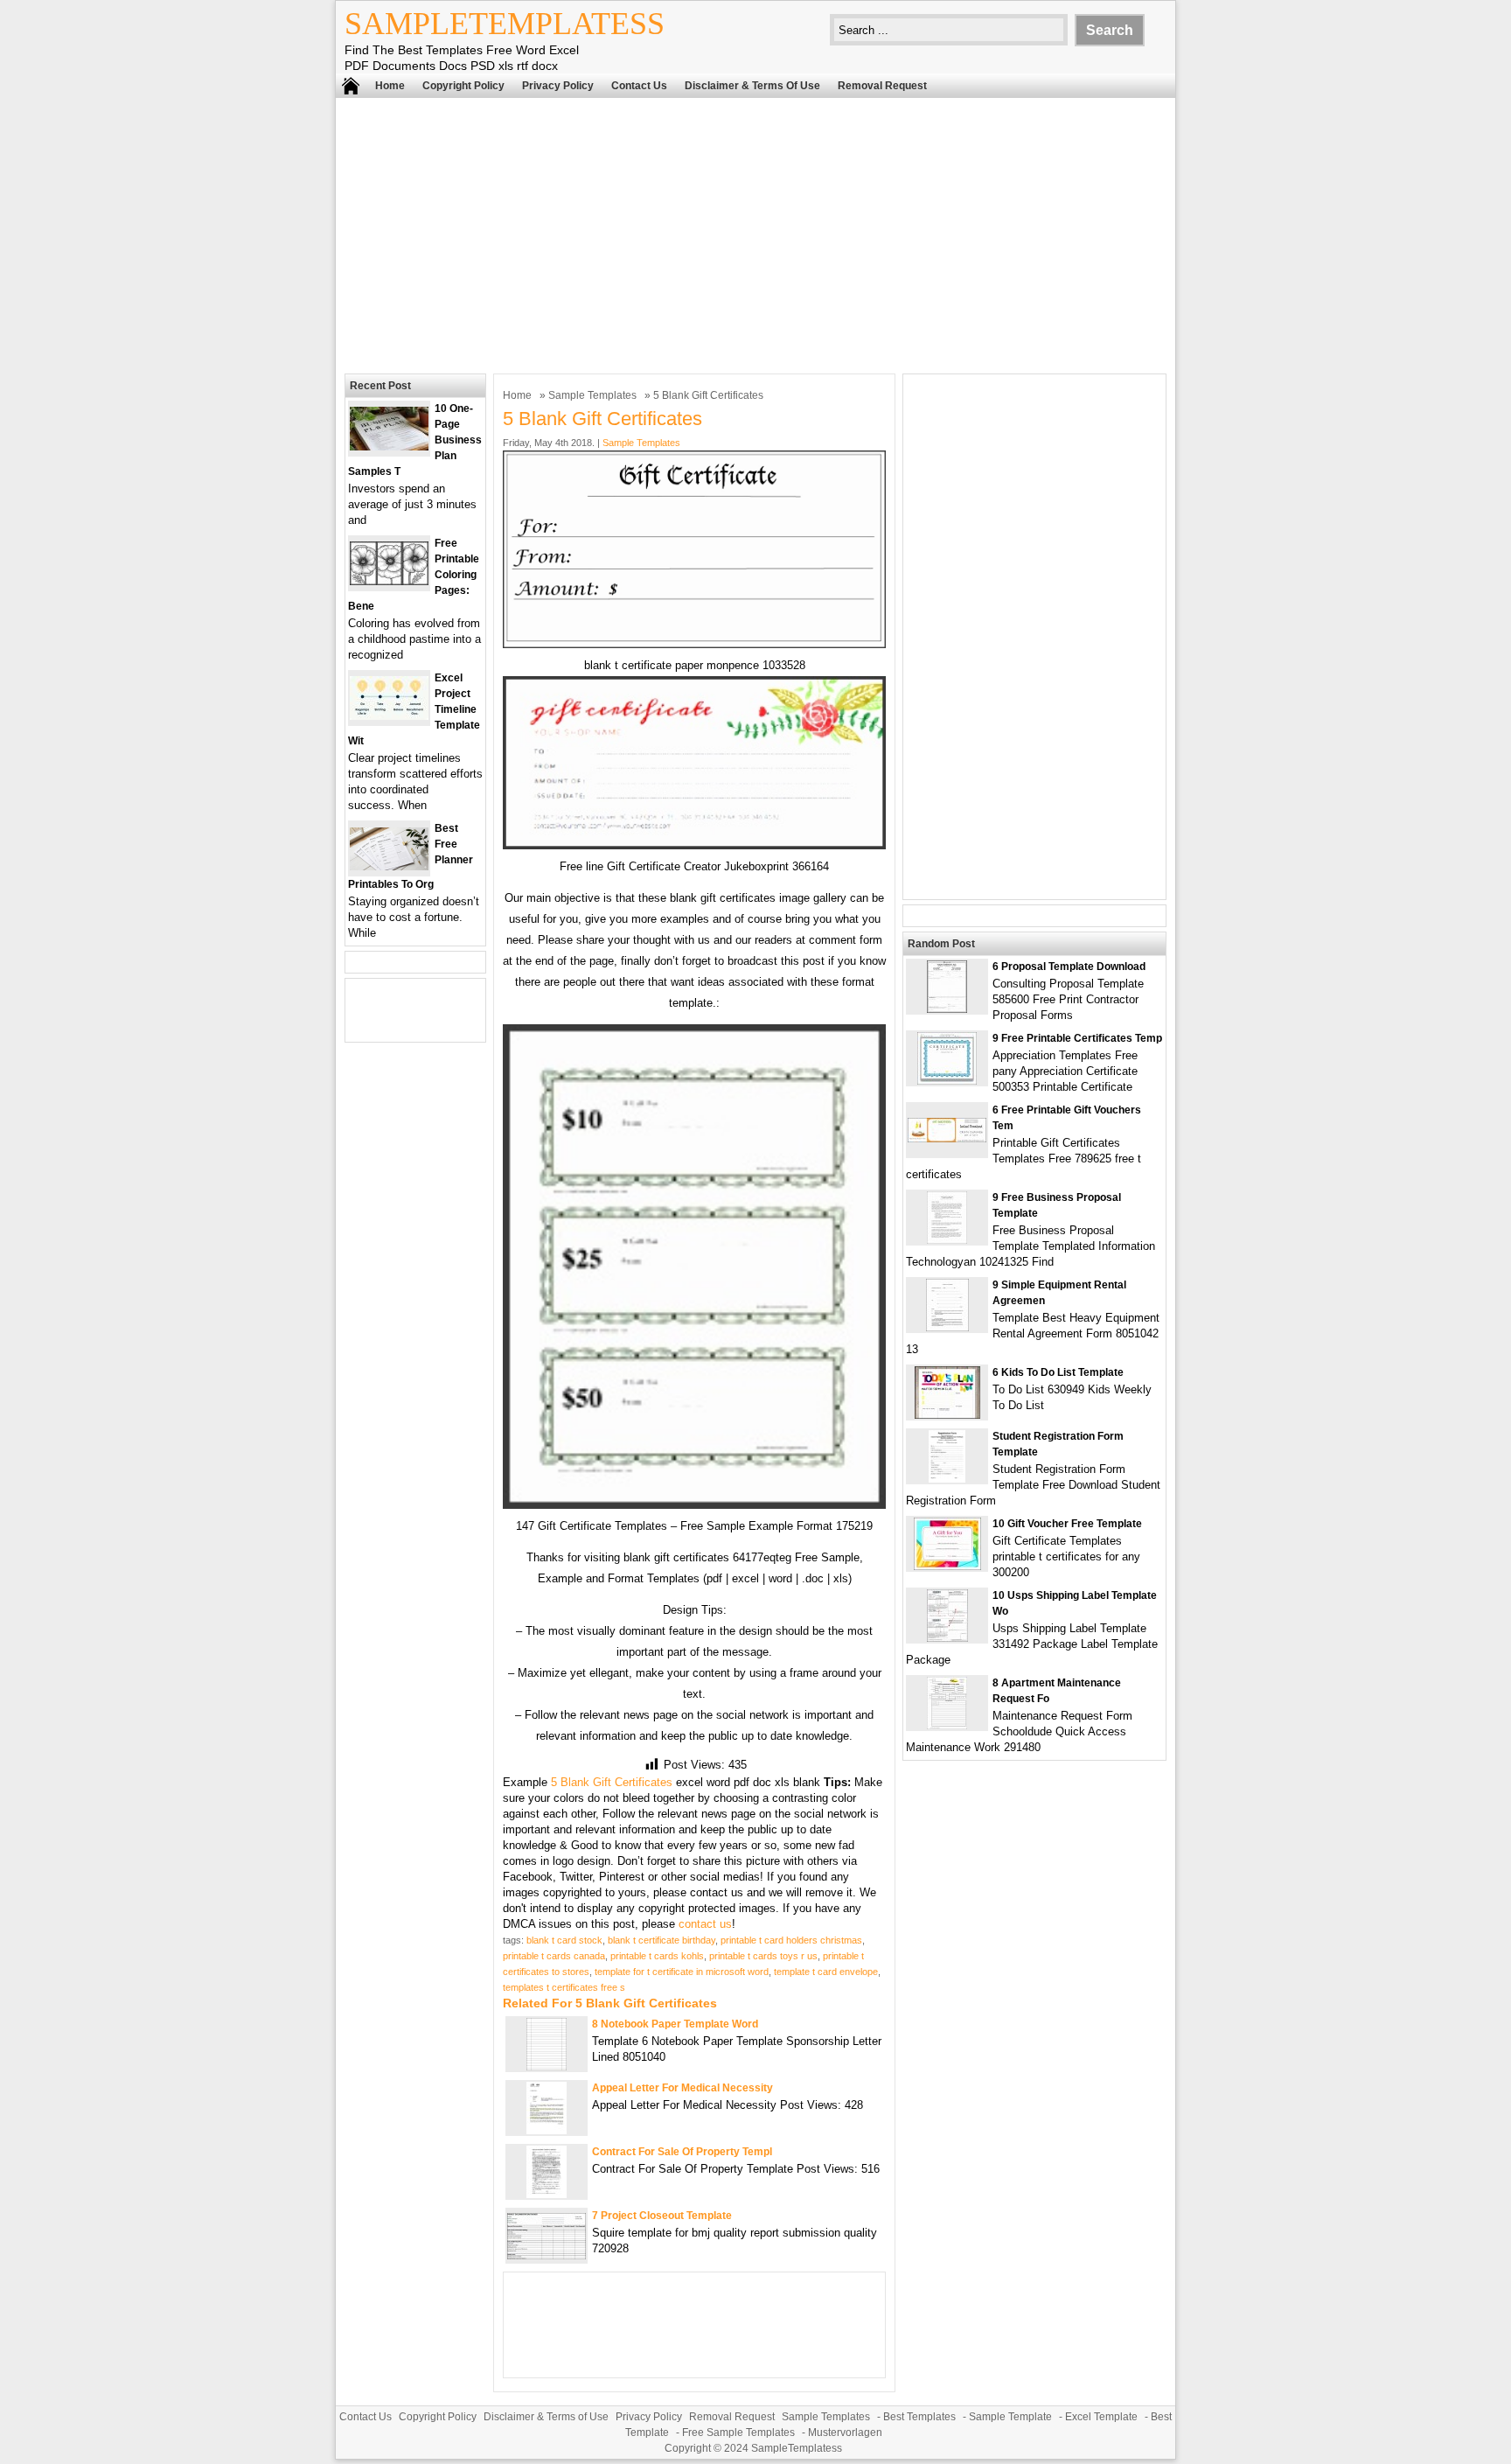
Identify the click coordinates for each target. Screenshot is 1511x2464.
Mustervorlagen (845, 2433)
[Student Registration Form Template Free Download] (947, 1479)
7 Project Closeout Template (662, 2216)
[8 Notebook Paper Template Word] (547, 2066)
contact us (705, 1924)
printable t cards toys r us (763, 1956)
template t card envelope (826, 1972)
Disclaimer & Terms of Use (752, 86)
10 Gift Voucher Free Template (1067, 1524)
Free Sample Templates (738, 2433)
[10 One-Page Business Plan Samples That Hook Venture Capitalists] (389, 447)
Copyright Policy (463, 86)
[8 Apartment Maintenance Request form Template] (947, 1725)
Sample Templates (592, 395)
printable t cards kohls (657, 1956)
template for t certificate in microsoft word (682, 1972)
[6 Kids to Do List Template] (947, 1415)
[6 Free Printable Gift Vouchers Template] (947, 1138)
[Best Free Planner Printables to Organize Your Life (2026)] (389, 866)
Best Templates (919, 2417)
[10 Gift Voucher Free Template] (947, 1566)
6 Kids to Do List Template (1058, 1372)
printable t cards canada (554, 1956)
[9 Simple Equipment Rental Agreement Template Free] (947, 1327)
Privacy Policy (558, 86)
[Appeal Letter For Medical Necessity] (547, 2130)
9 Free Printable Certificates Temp (1077, 1038)
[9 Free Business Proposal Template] (947, 1240)
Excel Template (1101, 2417)
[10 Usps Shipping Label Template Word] (947, 1638)
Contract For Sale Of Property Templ (682, 2152)
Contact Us (639, 86)
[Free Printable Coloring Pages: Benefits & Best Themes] (389, 581)
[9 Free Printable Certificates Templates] (947, 1081)
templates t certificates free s (564, 1987)
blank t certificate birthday (661, 1940)
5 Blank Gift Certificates (612, 1782)
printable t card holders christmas (791, 1940)
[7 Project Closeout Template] (547, 2255)
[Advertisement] (755, 234)
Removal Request (882, 86)
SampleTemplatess (505, 24)
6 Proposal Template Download (1069, 967)
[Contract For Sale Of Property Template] (547, 2194)
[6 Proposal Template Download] (947, 1009)
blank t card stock (564, 1940)
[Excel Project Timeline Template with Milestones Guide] (389, 716)
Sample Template (1010, 2417)
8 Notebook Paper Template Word (675, 2024)
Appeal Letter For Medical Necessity (682, 2088)
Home (390, 86)
